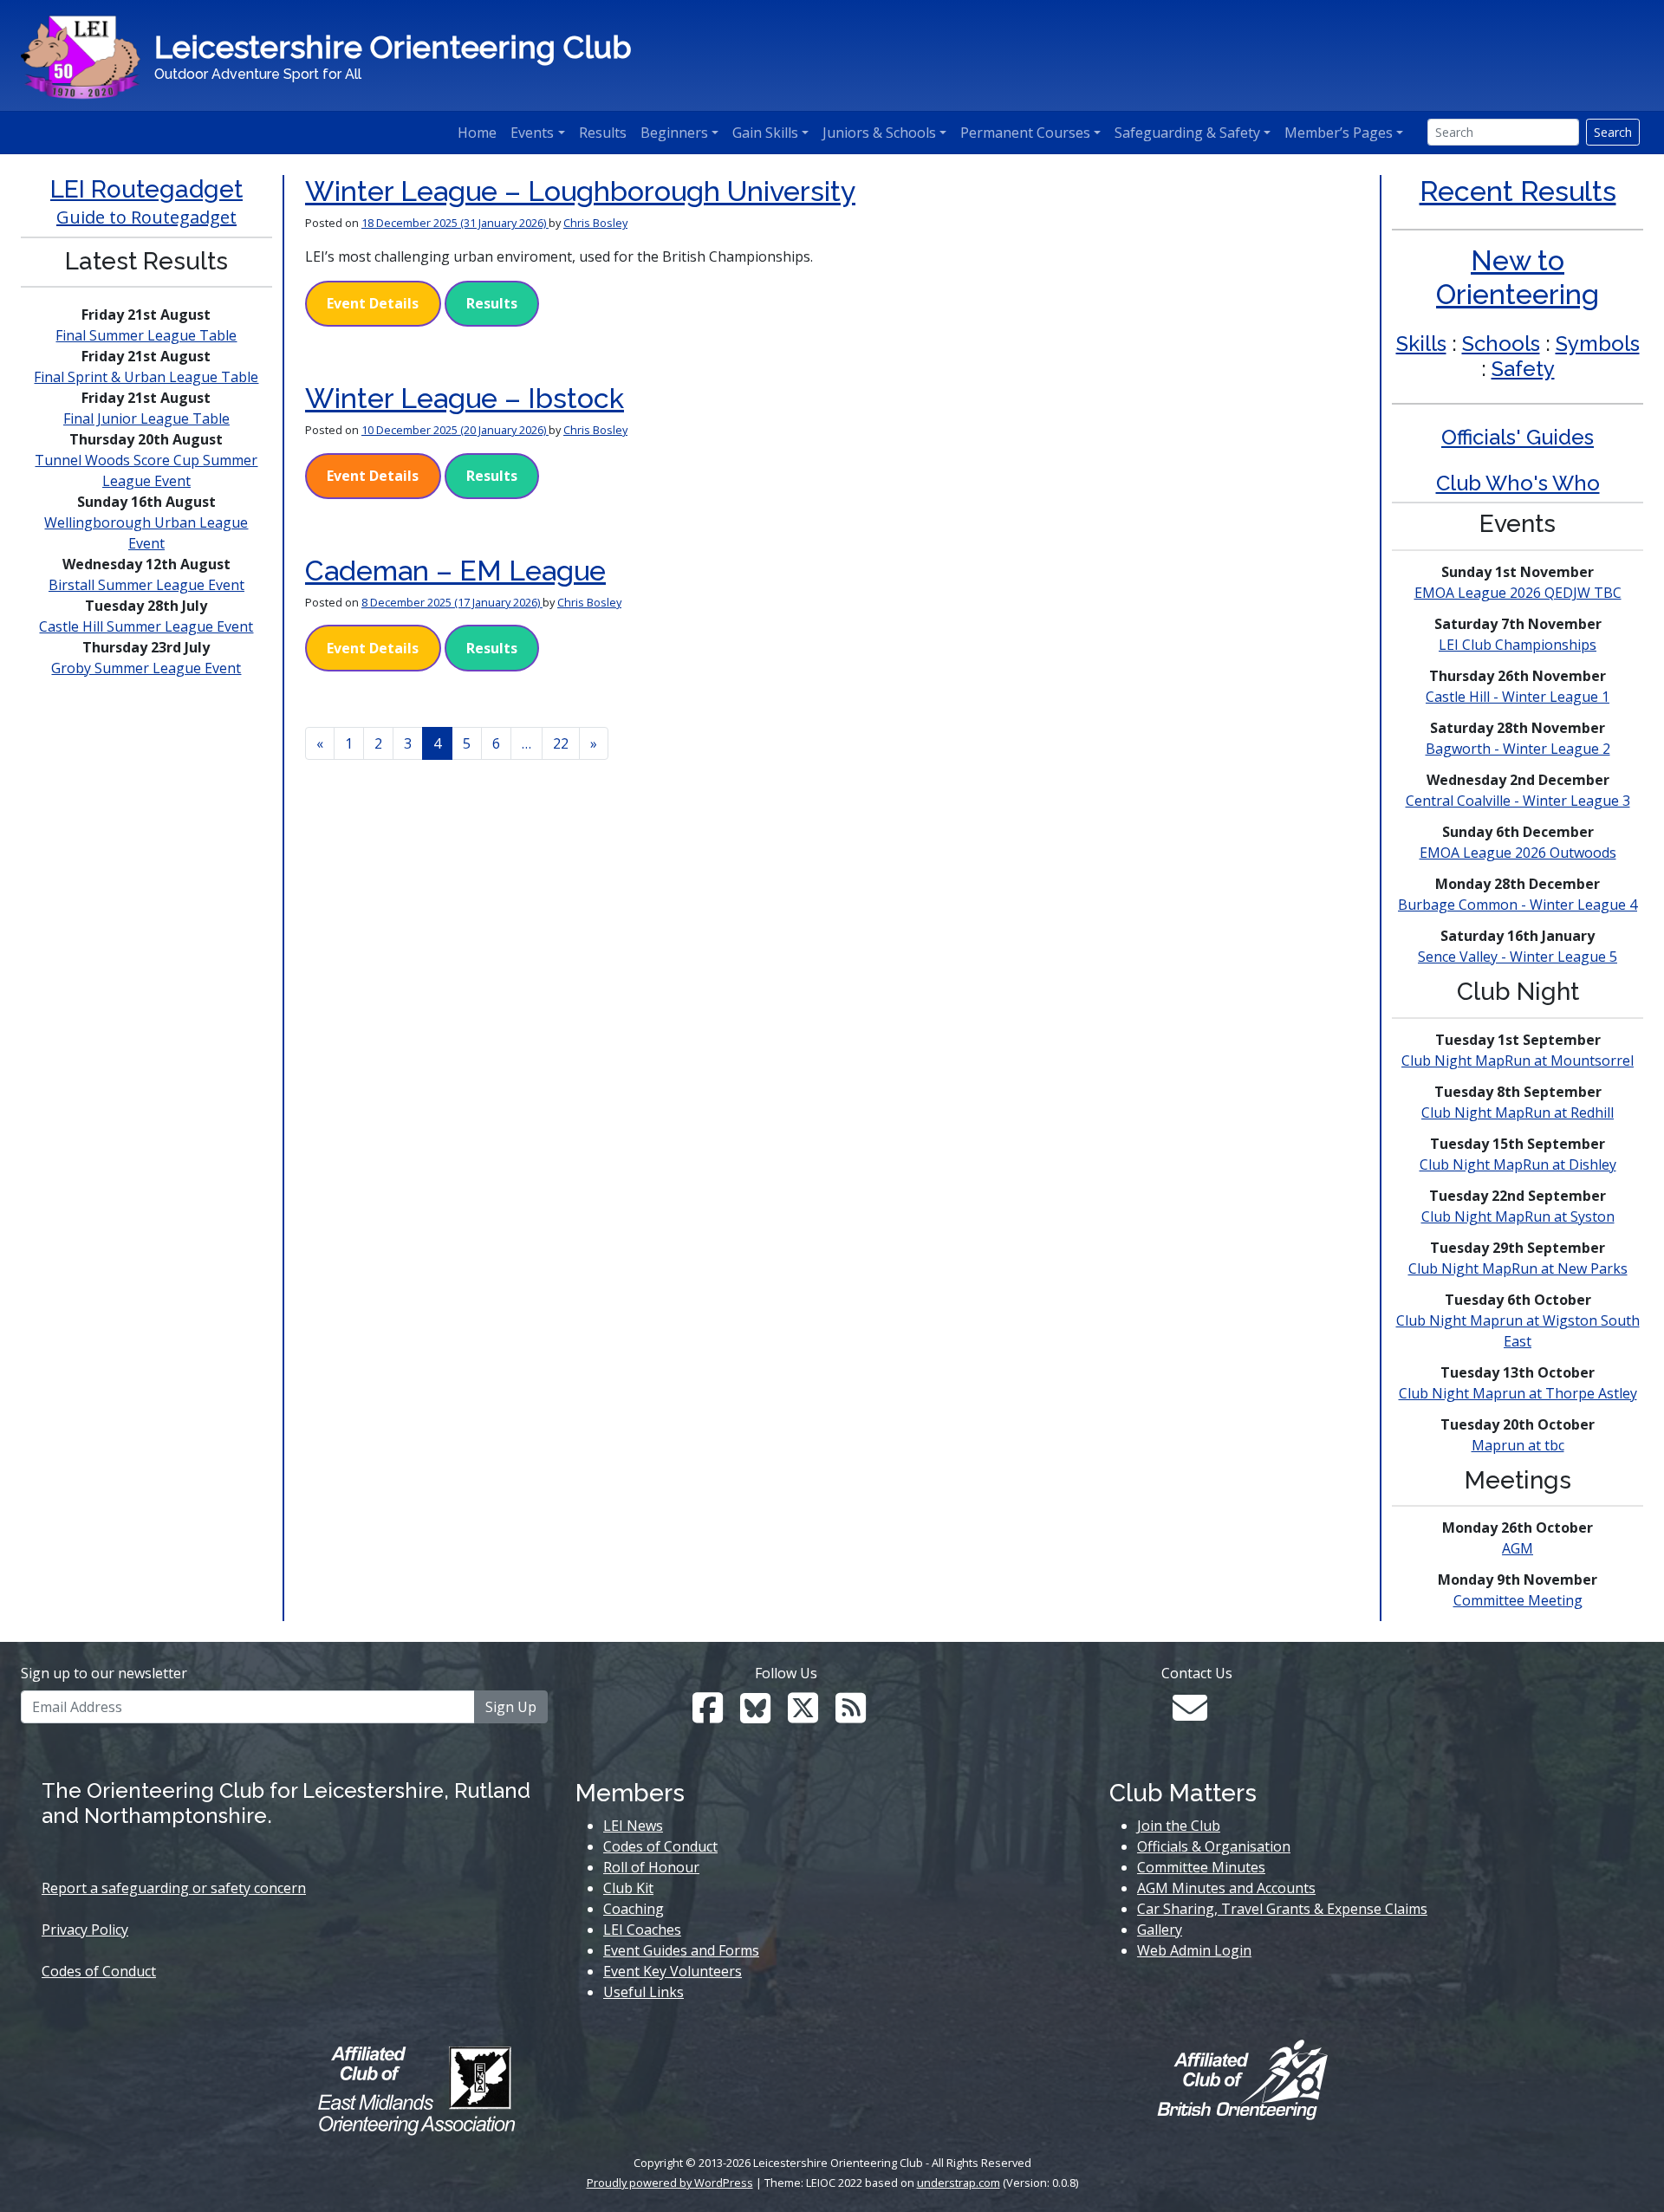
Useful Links (643, 1992)
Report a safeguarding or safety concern (174, 1888)
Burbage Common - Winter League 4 (1518, 905)
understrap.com (959, 2183)
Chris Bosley (595, 223)
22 (561, 743)
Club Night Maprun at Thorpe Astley (1518, 1393)
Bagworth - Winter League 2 (1518, 749)
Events (532, 133)
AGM (1518, 1548)
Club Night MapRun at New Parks (1518, 1268)
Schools (1501, 344)
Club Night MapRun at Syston (1518, 1216)
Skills (1421, 344)
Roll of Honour (651, 1867)
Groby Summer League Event (146, 668)
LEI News (633, 1826)
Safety (1523, 369)
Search (1613, 132)
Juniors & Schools (879, 133)
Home (477, 133)
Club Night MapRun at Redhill (1518, 1112)
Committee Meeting (1518, 1600)
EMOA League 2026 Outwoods (1518, 853)
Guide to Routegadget (146, 217)
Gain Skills (765, 133)
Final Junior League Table (146, 418)
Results (603, 133)
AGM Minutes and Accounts (1226, 1888)
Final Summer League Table (146, 335)
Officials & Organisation (1214, 1846)
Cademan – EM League (455, 571)
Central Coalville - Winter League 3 (1518, 801)
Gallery (1160, 1930)
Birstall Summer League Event (146, 585)
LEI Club (1518, 645)
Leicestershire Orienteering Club (393, 47)
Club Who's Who (1518, 483)
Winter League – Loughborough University (580, 191)
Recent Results (1518, 191)
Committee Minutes (1201, 1867)
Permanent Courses (1025, 133)
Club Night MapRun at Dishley (1518, 1164)
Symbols (1598, 344)
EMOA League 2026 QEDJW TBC (1518, 593)
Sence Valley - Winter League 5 (1518, 957)
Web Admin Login (1194, 1950)
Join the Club (1179, 1826)
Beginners (674, 133)
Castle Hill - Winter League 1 (1518, 697)
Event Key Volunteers (673, 1971)
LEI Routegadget (146, 189)
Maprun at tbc (1518, 1445)
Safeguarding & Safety (1187, 133)
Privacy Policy (85, 1930)
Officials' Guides (1518, 437)
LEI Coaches (642, 1930)
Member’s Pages (1339, 133)
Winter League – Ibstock (465, 398)
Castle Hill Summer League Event (146, 626)
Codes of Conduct (99, 1971)
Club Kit (628, 1888)
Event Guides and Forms (681, 1950)
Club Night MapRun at (1518, 1061)
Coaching (634, 1909)
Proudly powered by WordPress (670, 2183)
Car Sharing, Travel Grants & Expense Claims (1282, 1909)
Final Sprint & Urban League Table (146, 377)
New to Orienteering (1518, 277)
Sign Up (511, 1707)
